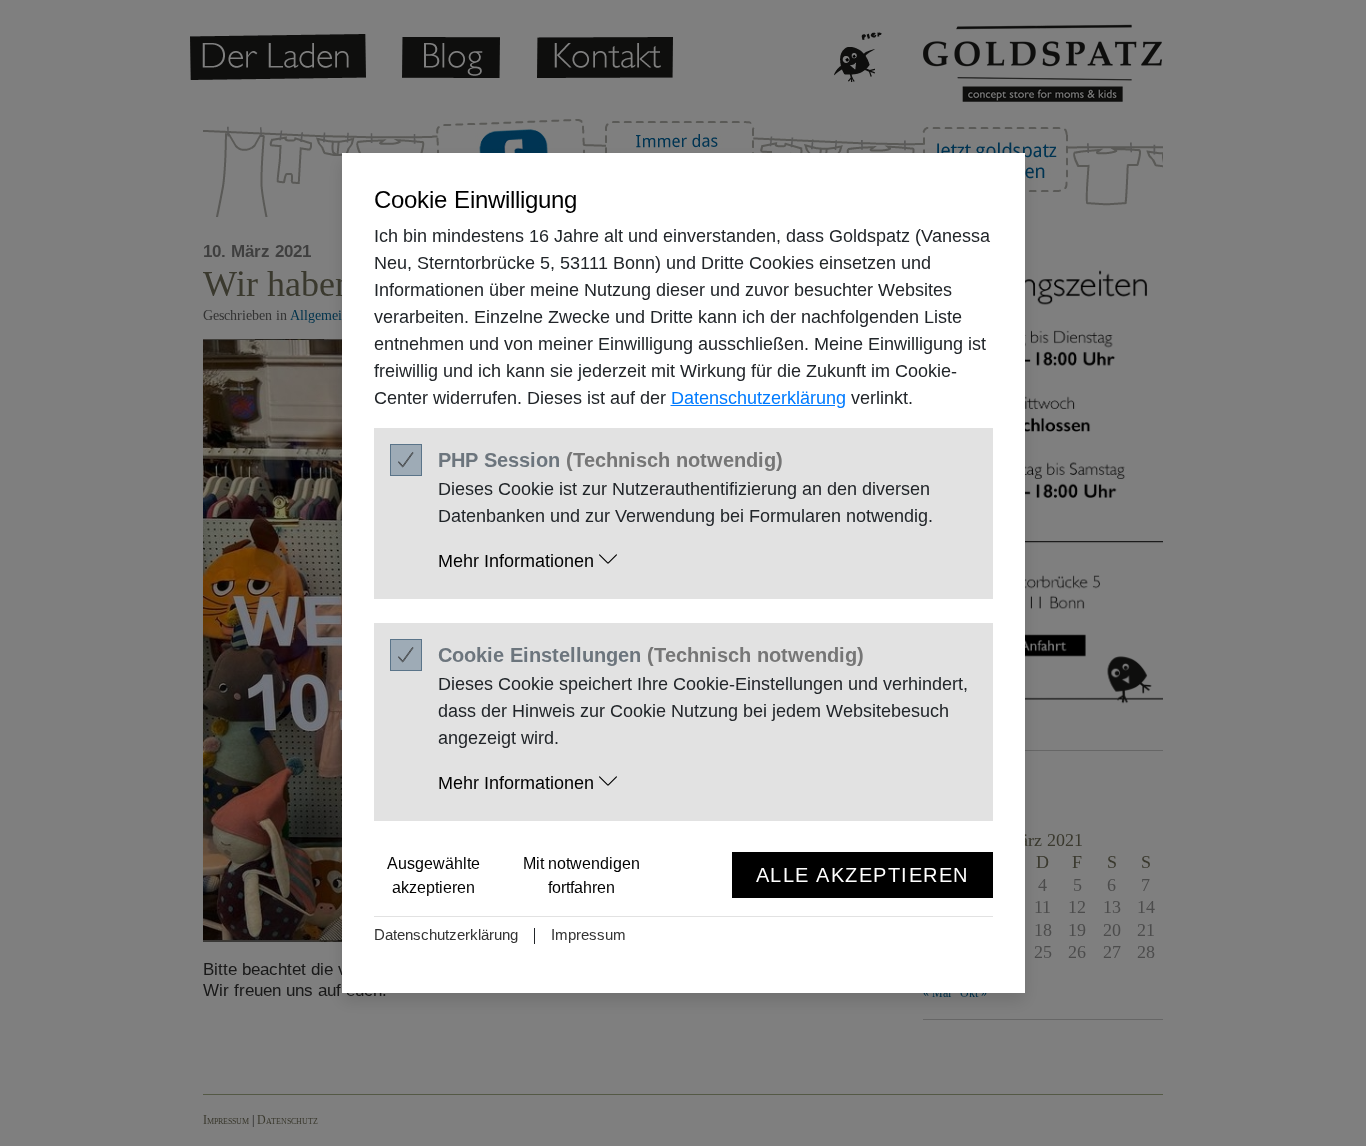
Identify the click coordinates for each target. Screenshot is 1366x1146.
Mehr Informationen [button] (518, 561)
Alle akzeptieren (862, 875)
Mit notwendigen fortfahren (581, 875)
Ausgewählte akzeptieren (433, 875)
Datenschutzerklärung (758, 398)
